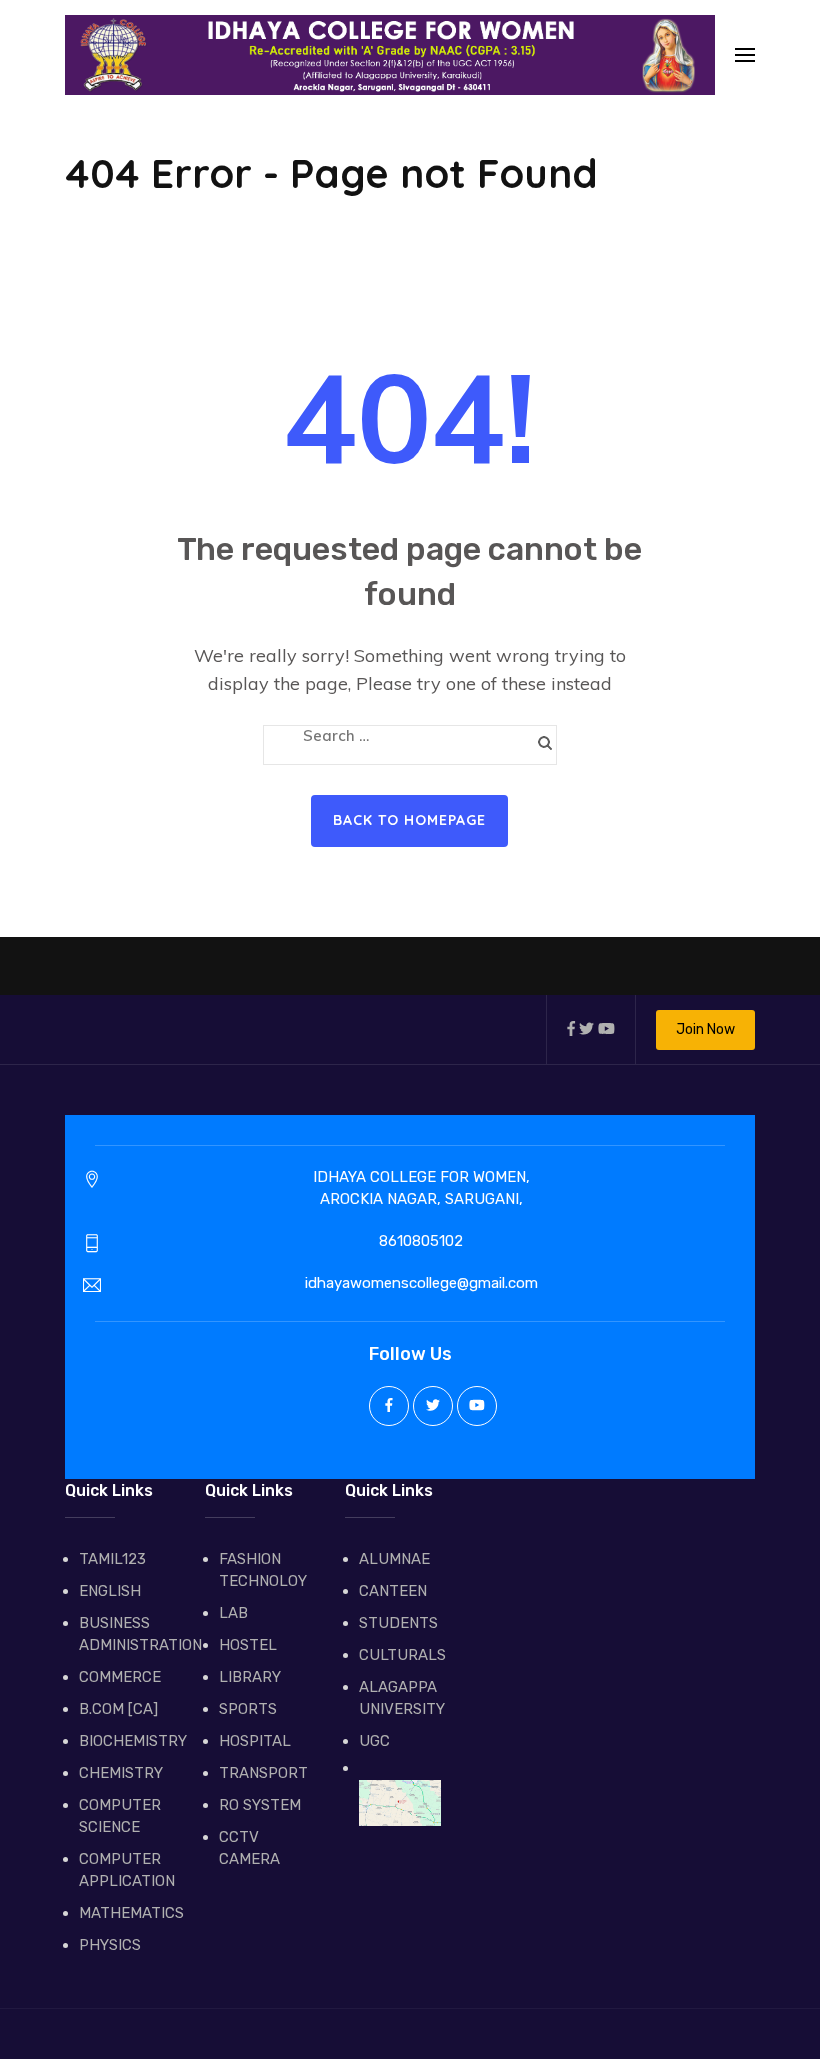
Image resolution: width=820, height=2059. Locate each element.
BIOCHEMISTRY (120, 1741)
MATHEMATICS (120, 1913)
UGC (374, 1741)
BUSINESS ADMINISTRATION (120, 1634)
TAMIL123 (112, 1559)
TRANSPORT (260, 1773)
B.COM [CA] (118, 1709)
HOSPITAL (255, 1741)
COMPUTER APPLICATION (120, 1870)
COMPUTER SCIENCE (120, 1816)
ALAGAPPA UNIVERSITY (400, 1698)
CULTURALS (400, 1655)
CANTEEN (393, 1591)
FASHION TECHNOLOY (260, 1570)
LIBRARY (250, 1677)
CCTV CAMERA (249, 1848)
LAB (233, 1613)
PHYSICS (110, 1945)
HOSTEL (248, 1645)
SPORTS (248, 1709)
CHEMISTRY (120, 1773)
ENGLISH (110, 1591)
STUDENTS (398, 1623)
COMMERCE (120, 1677)
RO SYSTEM (260, 1805)
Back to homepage (409, 820)
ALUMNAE (394, 1559)
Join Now (705, 1029)
